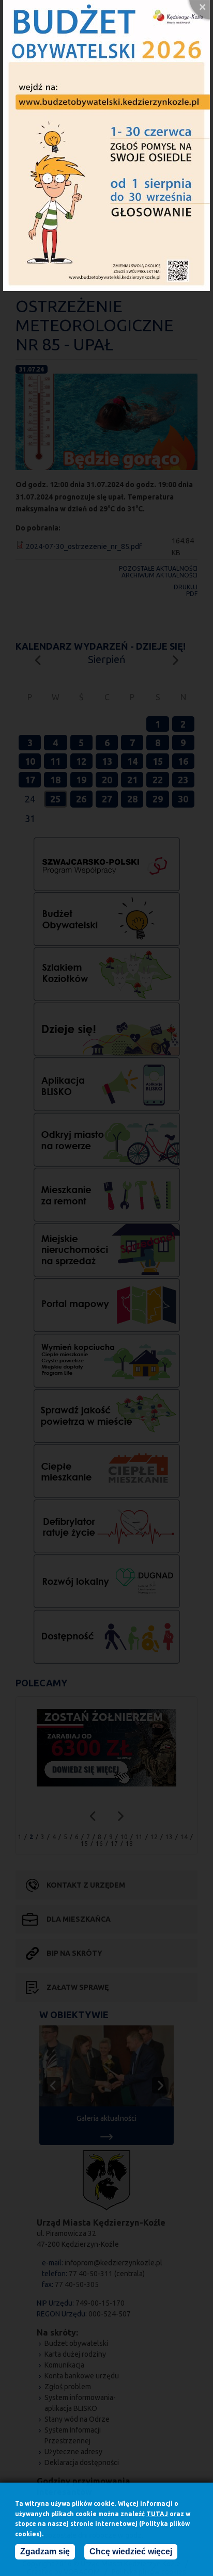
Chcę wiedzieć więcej (131, 2551)
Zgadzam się (45, 2551)
